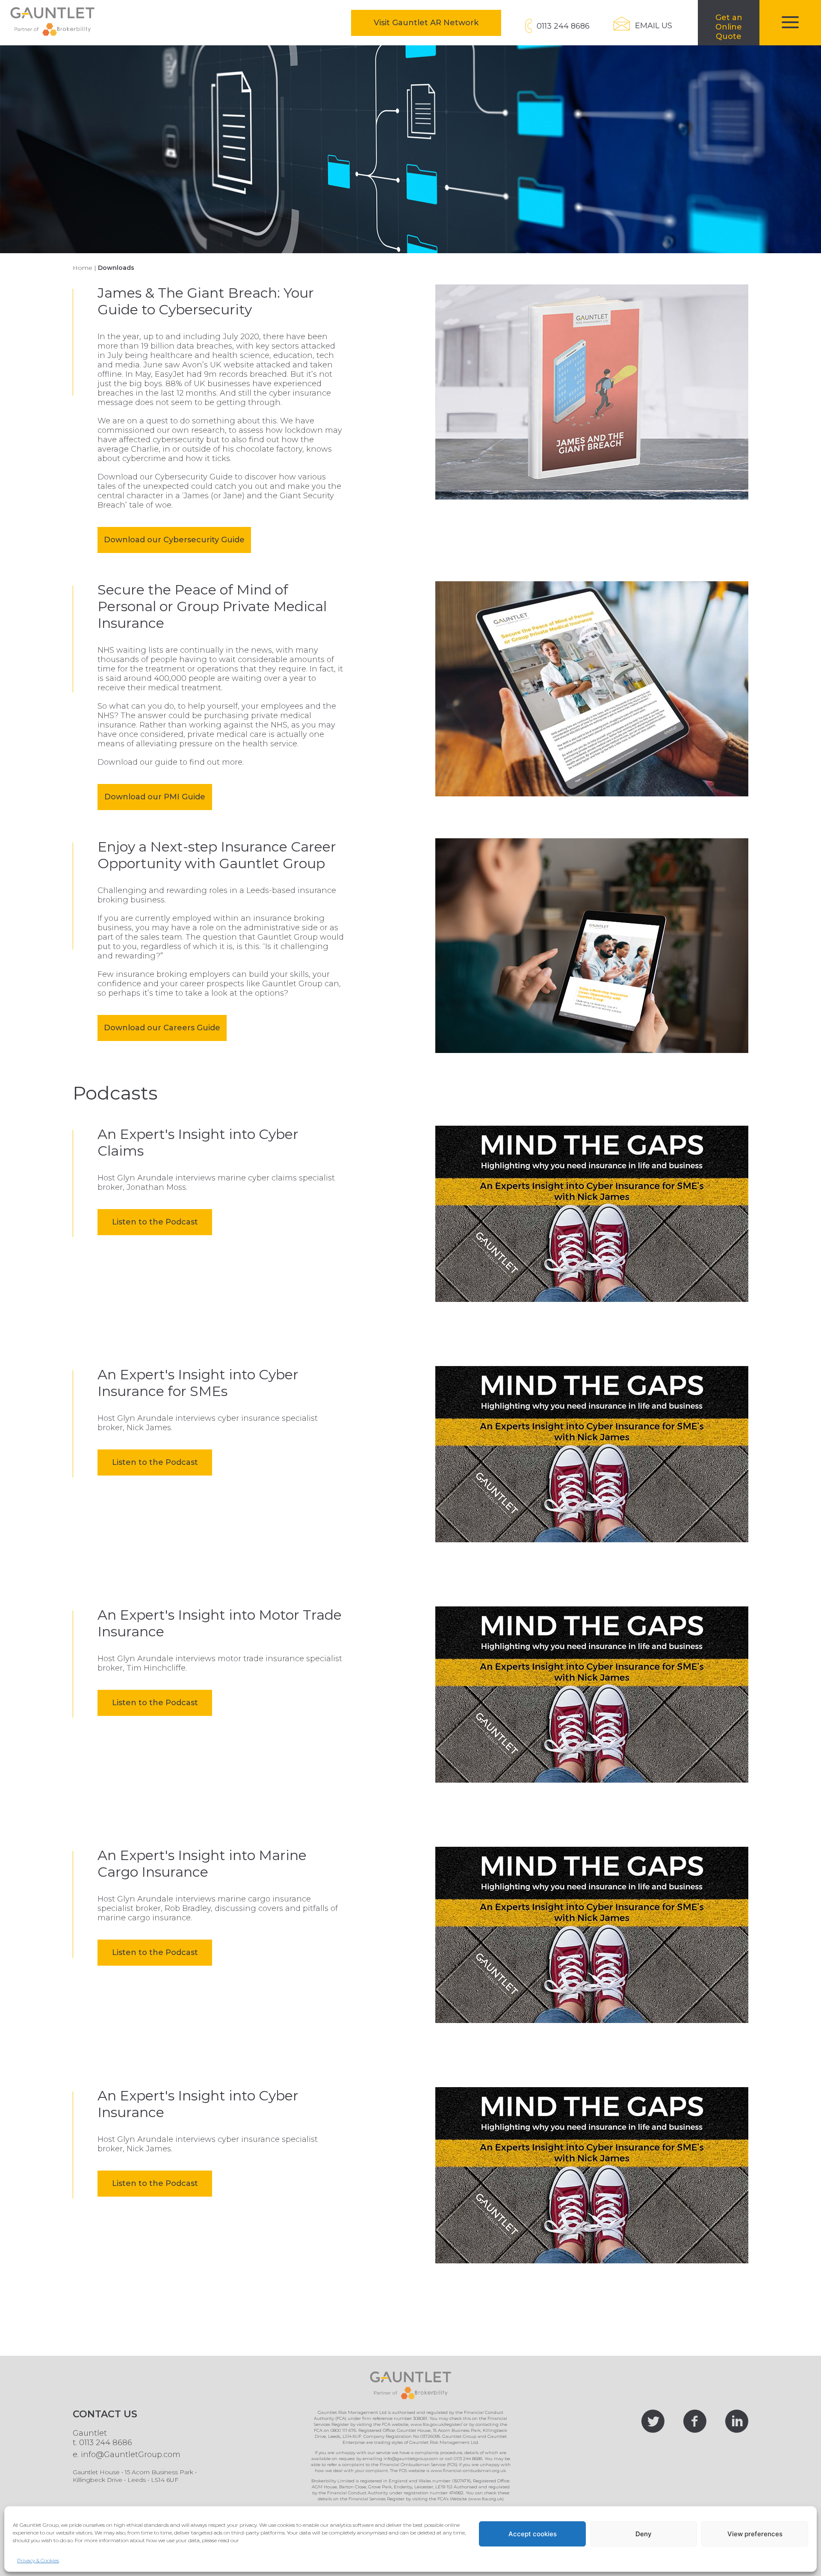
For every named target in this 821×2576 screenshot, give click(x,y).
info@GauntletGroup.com (131, 2455)
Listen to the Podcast (162, 1226)
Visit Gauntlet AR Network (437, 22)
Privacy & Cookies (38, 2560)
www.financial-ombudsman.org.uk (468, 2471)
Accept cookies (533, 2534)
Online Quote (737, 29)
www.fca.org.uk (486, 2499)
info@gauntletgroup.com (411, 2459)
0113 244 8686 (106, 2443)
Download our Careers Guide (162, 1028)
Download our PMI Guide (155, 797)
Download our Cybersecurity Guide (174, 540)
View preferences (755, 2534)
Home (83, 268)
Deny (644, 2534)
